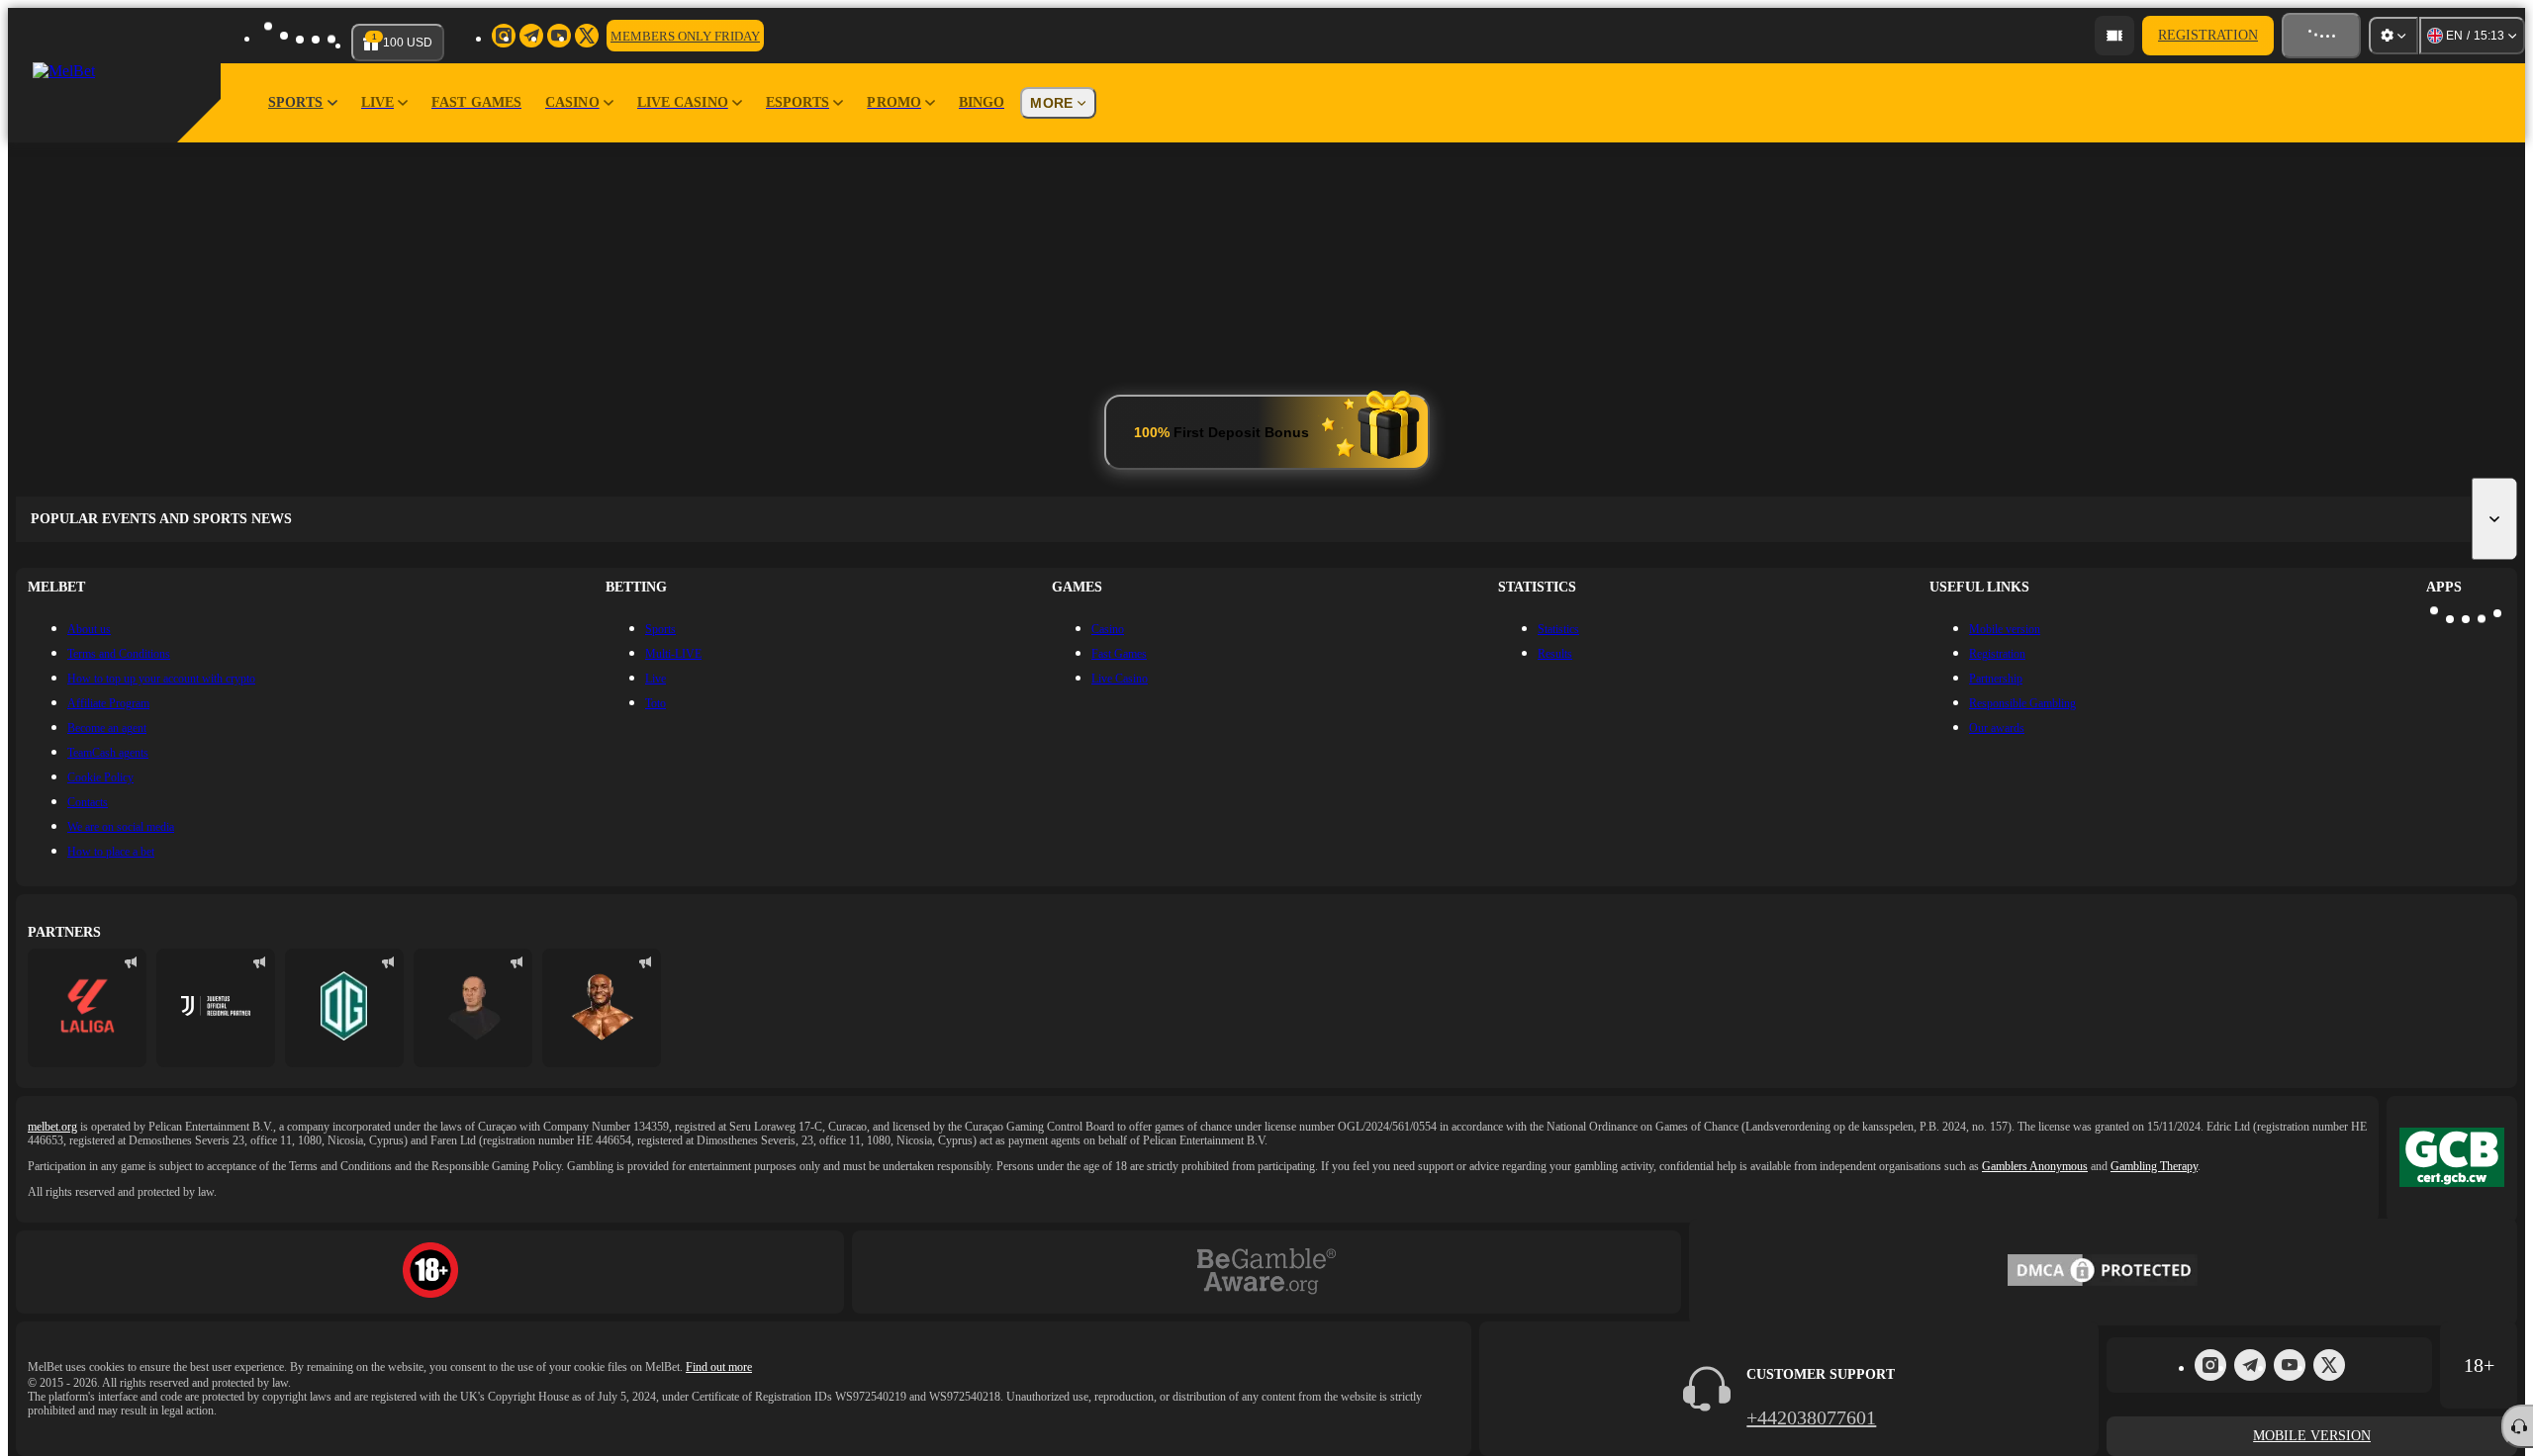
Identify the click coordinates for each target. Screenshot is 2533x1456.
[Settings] (2393, 36)
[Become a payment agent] (2111, 36)
